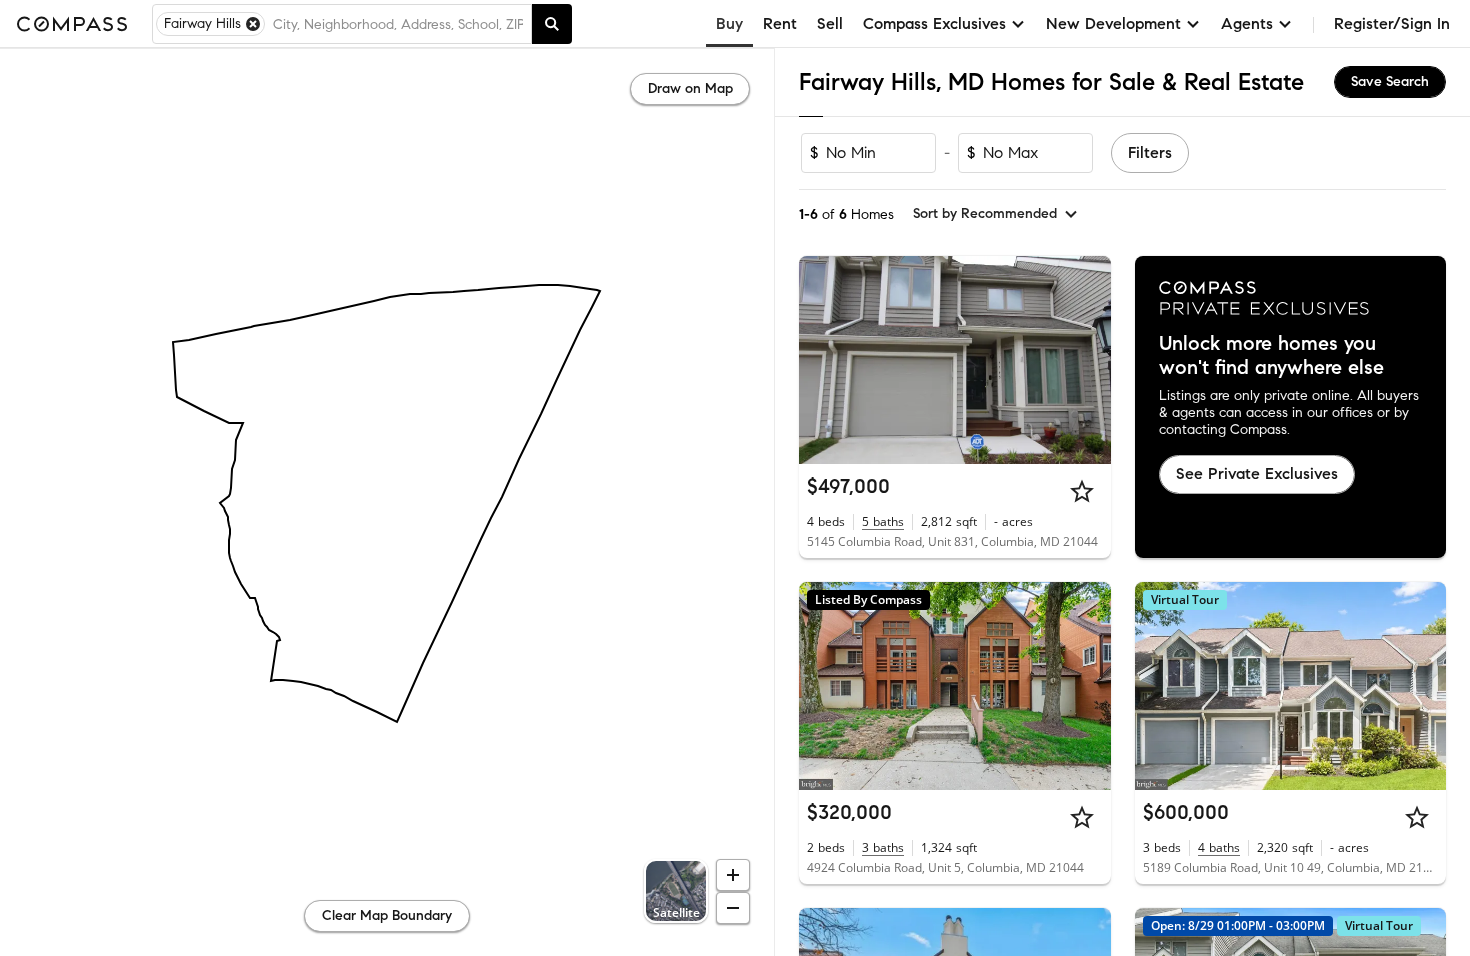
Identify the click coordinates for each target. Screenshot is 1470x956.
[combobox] (398, 24)
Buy (729, 23)
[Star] (1082, 491)
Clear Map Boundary (387, 915)
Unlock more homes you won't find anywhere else (1271, 356)
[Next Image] (1087, 360)
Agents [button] (1247, 23)
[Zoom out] (733, 908)
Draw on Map (690, 88)
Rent (780, 23)
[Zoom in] (733, 875)
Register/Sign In (1392, 23)
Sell (830, 23)
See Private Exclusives (1257, 473)
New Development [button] (1113, 23)
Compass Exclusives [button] (934, 23)
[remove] (253, 24)
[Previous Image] (823, 360)
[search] (552, 24)
